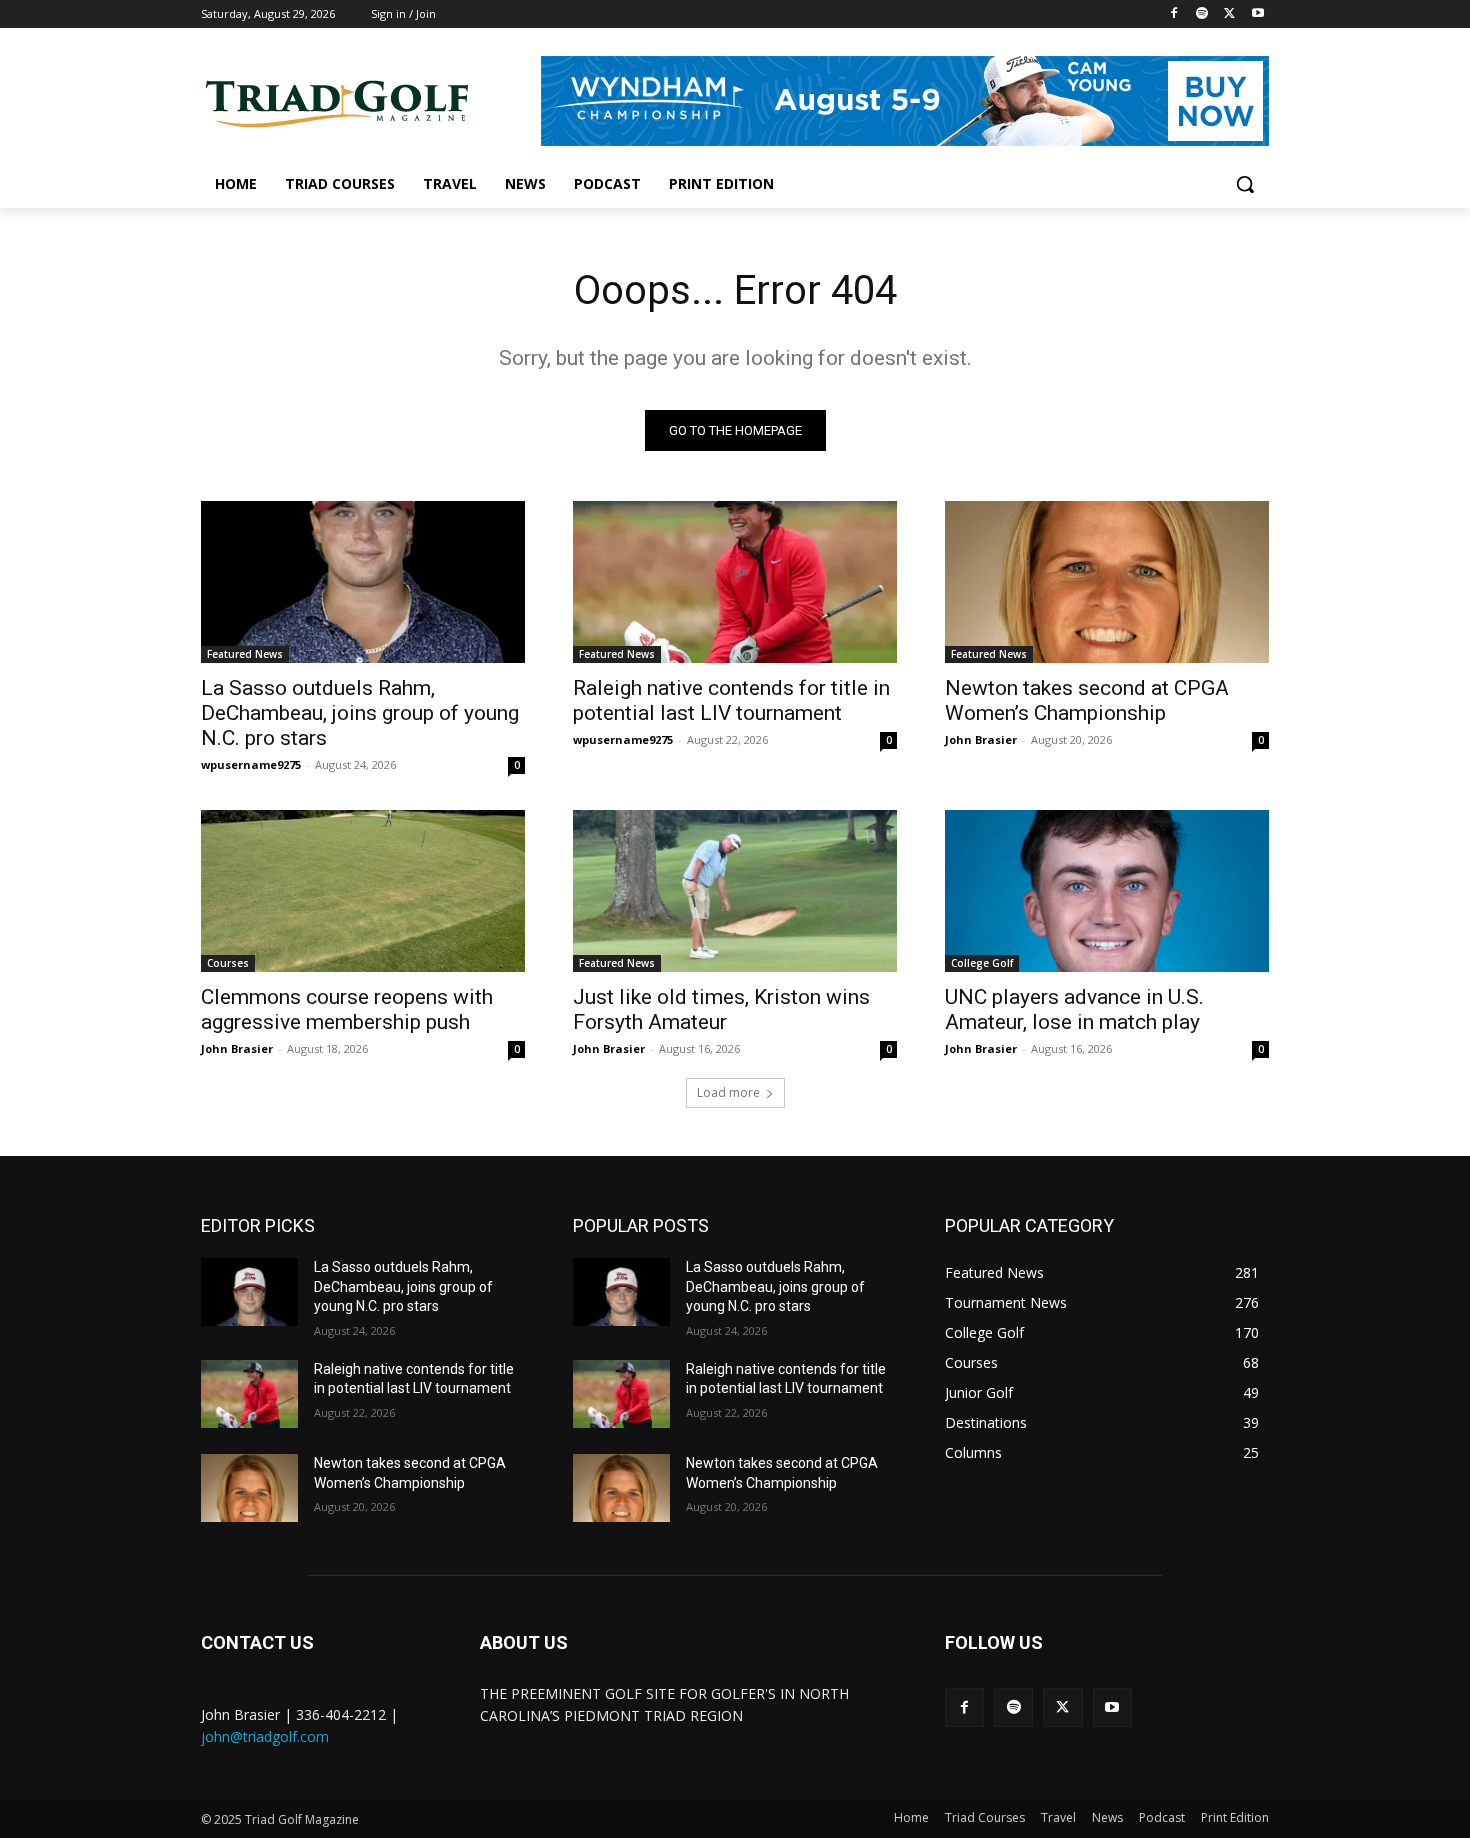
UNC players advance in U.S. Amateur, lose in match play (1074, 1009)
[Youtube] (1257, 14)
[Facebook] (1174, 14)
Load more (728, 1092)
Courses (228, 963)
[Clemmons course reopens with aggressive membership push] (363, 891)
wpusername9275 (251, 764)
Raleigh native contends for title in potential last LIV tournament (731, 700)
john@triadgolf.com (265, 1736)
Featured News (245, 654)
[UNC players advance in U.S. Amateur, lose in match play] (1107, 891)
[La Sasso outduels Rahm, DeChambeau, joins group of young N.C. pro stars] (363, 582)
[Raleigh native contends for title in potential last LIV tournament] (735, 582)
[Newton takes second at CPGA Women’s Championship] (1107, 582)
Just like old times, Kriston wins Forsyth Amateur (721, 1009)
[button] (1245, 184)
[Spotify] (1202, 14)
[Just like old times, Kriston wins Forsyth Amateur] (735, 891)
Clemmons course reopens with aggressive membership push (347, 1009)
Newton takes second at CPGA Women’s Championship (1087, 700)
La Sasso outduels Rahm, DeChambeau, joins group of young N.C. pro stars (360, 713)
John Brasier (981, 739)
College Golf (982, 963)
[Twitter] (1229, 14)
